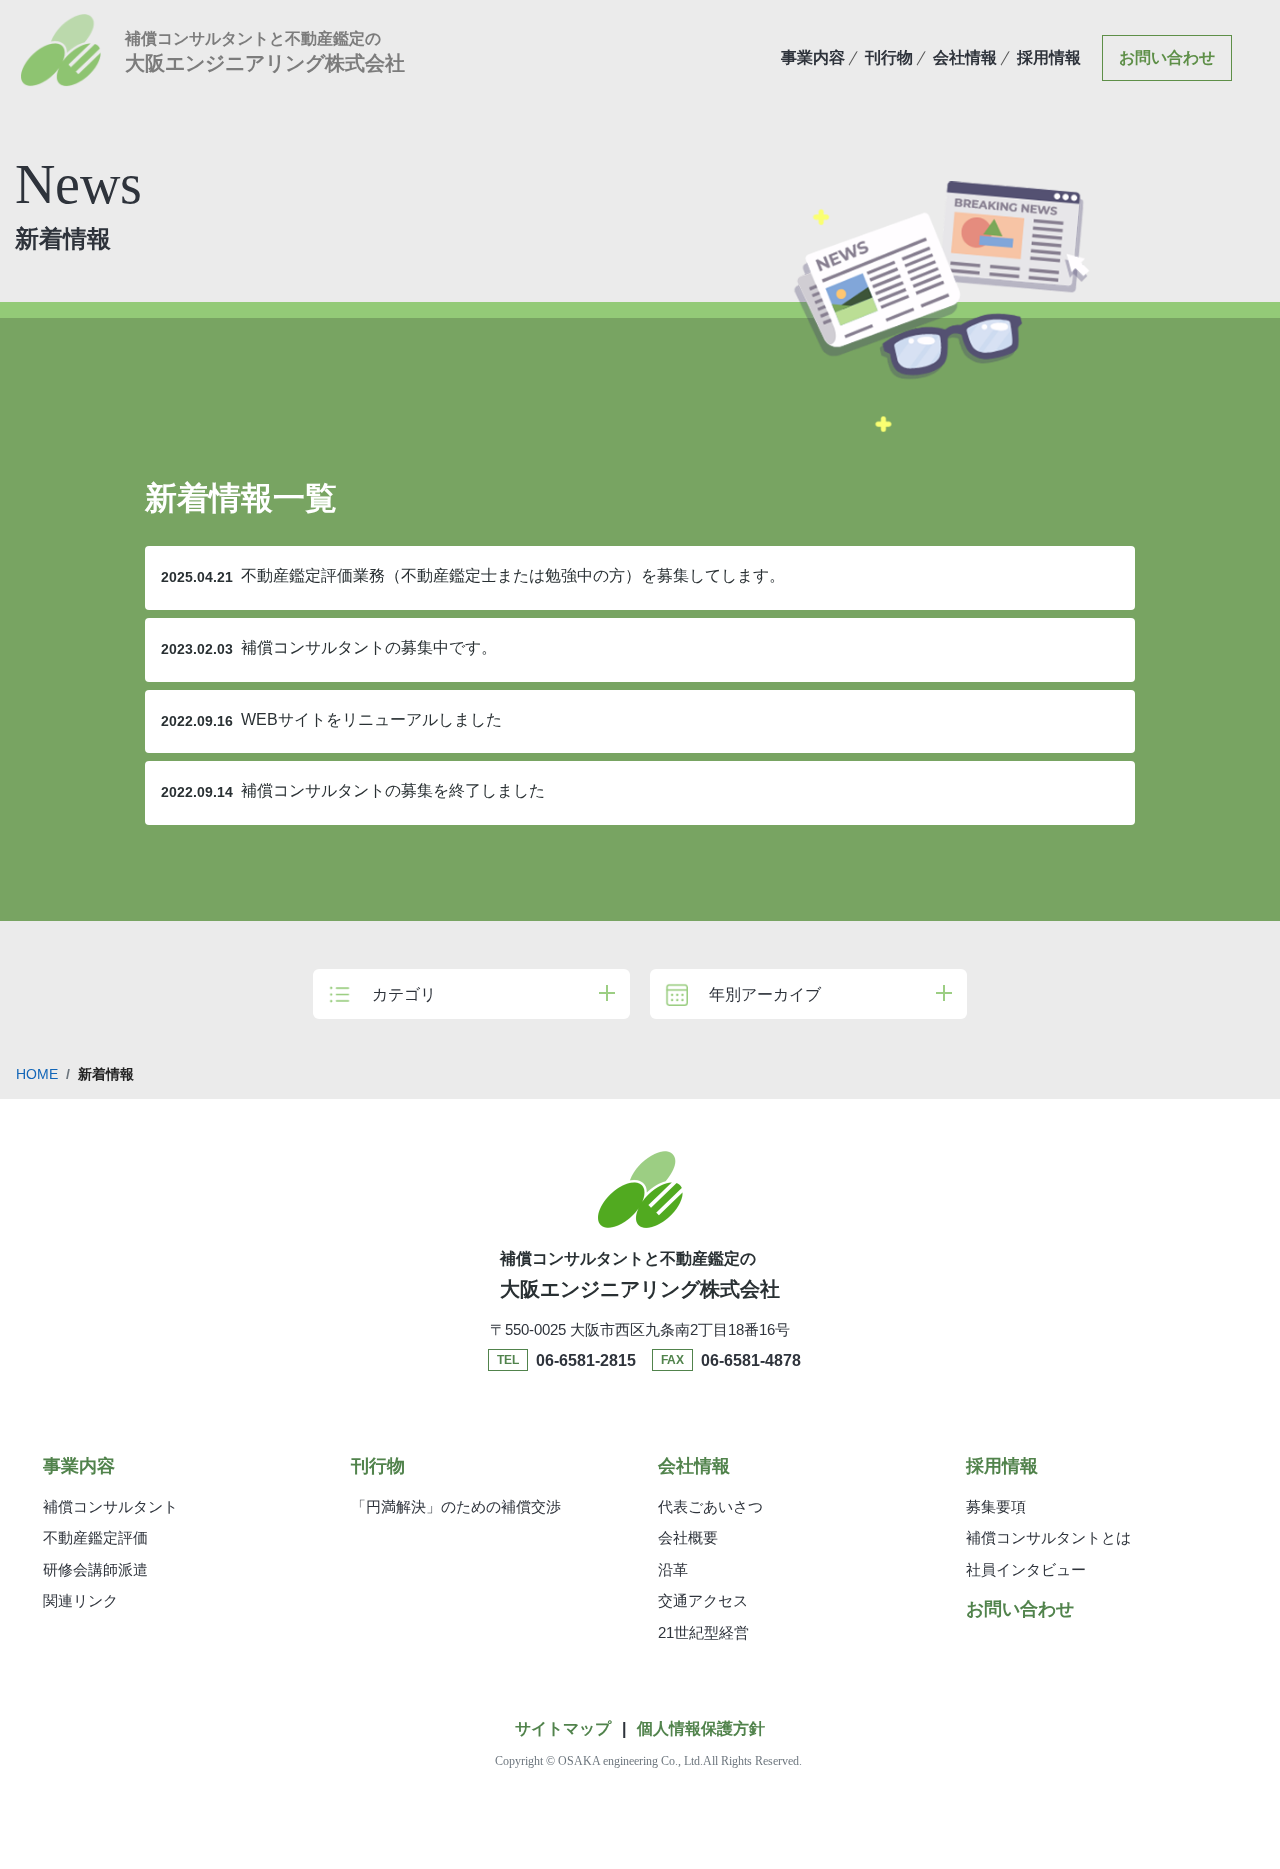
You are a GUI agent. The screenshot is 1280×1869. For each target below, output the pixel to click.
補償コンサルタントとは (1048, 1537)
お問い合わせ (1167, 57)
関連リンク (80, 1600)
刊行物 (889, 57)
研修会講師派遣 (95, 1569)
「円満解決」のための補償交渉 (456, 1506)
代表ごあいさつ (710, 1506)
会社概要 (688, 1537)
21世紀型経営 (703, 1632)
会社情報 (965, 57)
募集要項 (996, 1506)
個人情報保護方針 (701, 1728)
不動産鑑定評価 (95, 1537)
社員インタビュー (1026, 1569)
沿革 (673, 1569)
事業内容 (813, 57)
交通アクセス (703, 1600)
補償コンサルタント (110, 1506)
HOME (37, 1074)
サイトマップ (563, 1728)
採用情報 (1049, 57)
